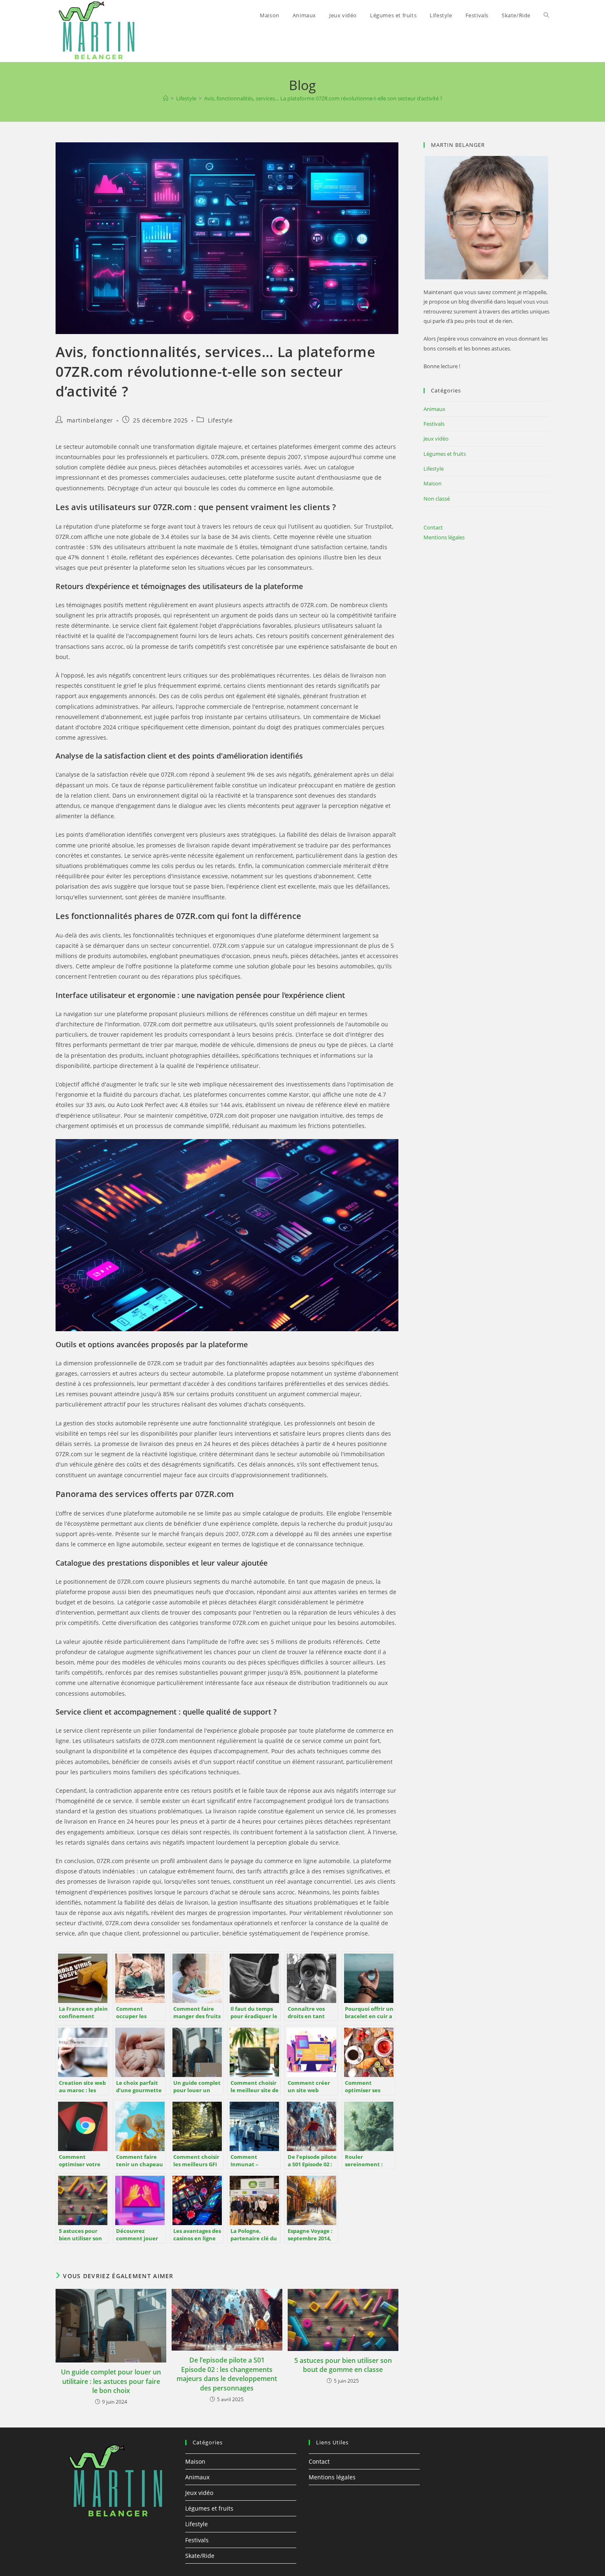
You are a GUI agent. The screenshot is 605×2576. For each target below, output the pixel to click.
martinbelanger (90, 420)
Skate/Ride (200, 2556)
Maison (433, 483)
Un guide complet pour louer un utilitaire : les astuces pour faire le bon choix (111, 2381)
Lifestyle (220, 420)
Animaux (434, 409)
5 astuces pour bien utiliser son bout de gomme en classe (343, 2365)
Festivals (434, 424)
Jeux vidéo (436, 439)
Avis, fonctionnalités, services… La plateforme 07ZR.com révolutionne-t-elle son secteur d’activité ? (323, 98)
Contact (433, 527)
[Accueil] (166, 98)
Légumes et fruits (445, 454)
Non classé (437, 499)
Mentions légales (444, 537)
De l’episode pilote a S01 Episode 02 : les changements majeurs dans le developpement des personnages (227, 2374)
